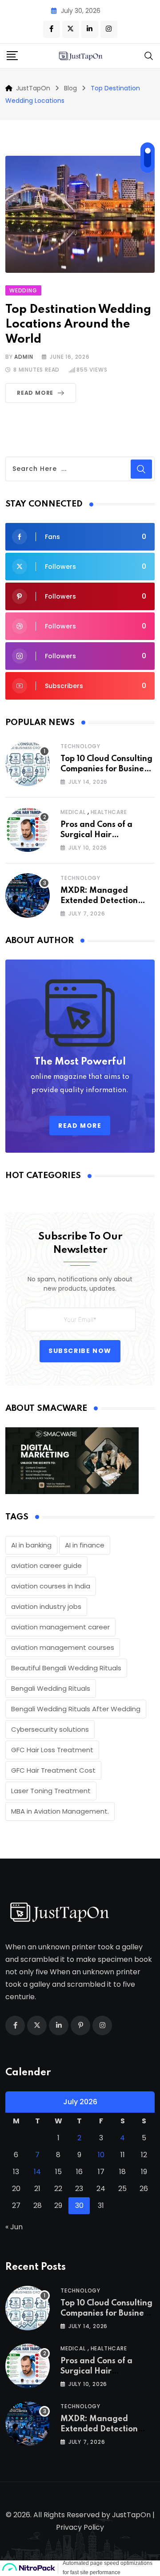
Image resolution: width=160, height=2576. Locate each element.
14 (37, 2172)
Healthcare (109, 812)
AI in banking (31, 1545)
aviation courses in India (51, 1586)
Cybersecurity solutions (50, 1729)
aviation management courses (63, 1647)
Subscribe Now (80, 1351)
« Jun (14, 2227)
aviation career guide (46, 1565)
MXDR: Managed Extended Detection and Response (99, 901)
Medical (73, 812)
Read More (35, 393)
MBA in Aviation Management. (60, 1811)
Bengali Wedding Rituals (51, 1688)
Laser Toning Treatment (51, 1791)
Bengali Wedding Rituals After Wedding (76, 1709)
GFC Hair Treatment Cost (53, 1770)
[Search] (149, 55)
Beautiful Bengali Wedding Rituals (66, 1668)
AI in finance (85, 1545)
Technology (80, 746)
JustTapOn (131, 2515)
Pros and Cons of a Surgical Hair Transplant (96, 835)
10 (101, 2155)
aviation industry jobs (46, 1606)
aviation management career (60, 1627)
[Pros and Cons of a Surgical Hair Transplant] (28, 830)
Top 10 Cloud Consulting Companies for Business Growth (106, 769)
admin (24, 357)
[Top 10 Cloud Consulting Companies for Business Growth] (28, 764)
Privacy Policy (80, 2527)
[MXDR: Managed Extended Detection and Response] (28, 895)
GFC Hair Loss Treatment (52, 1750)
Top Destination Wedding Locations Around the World (78, 324)
